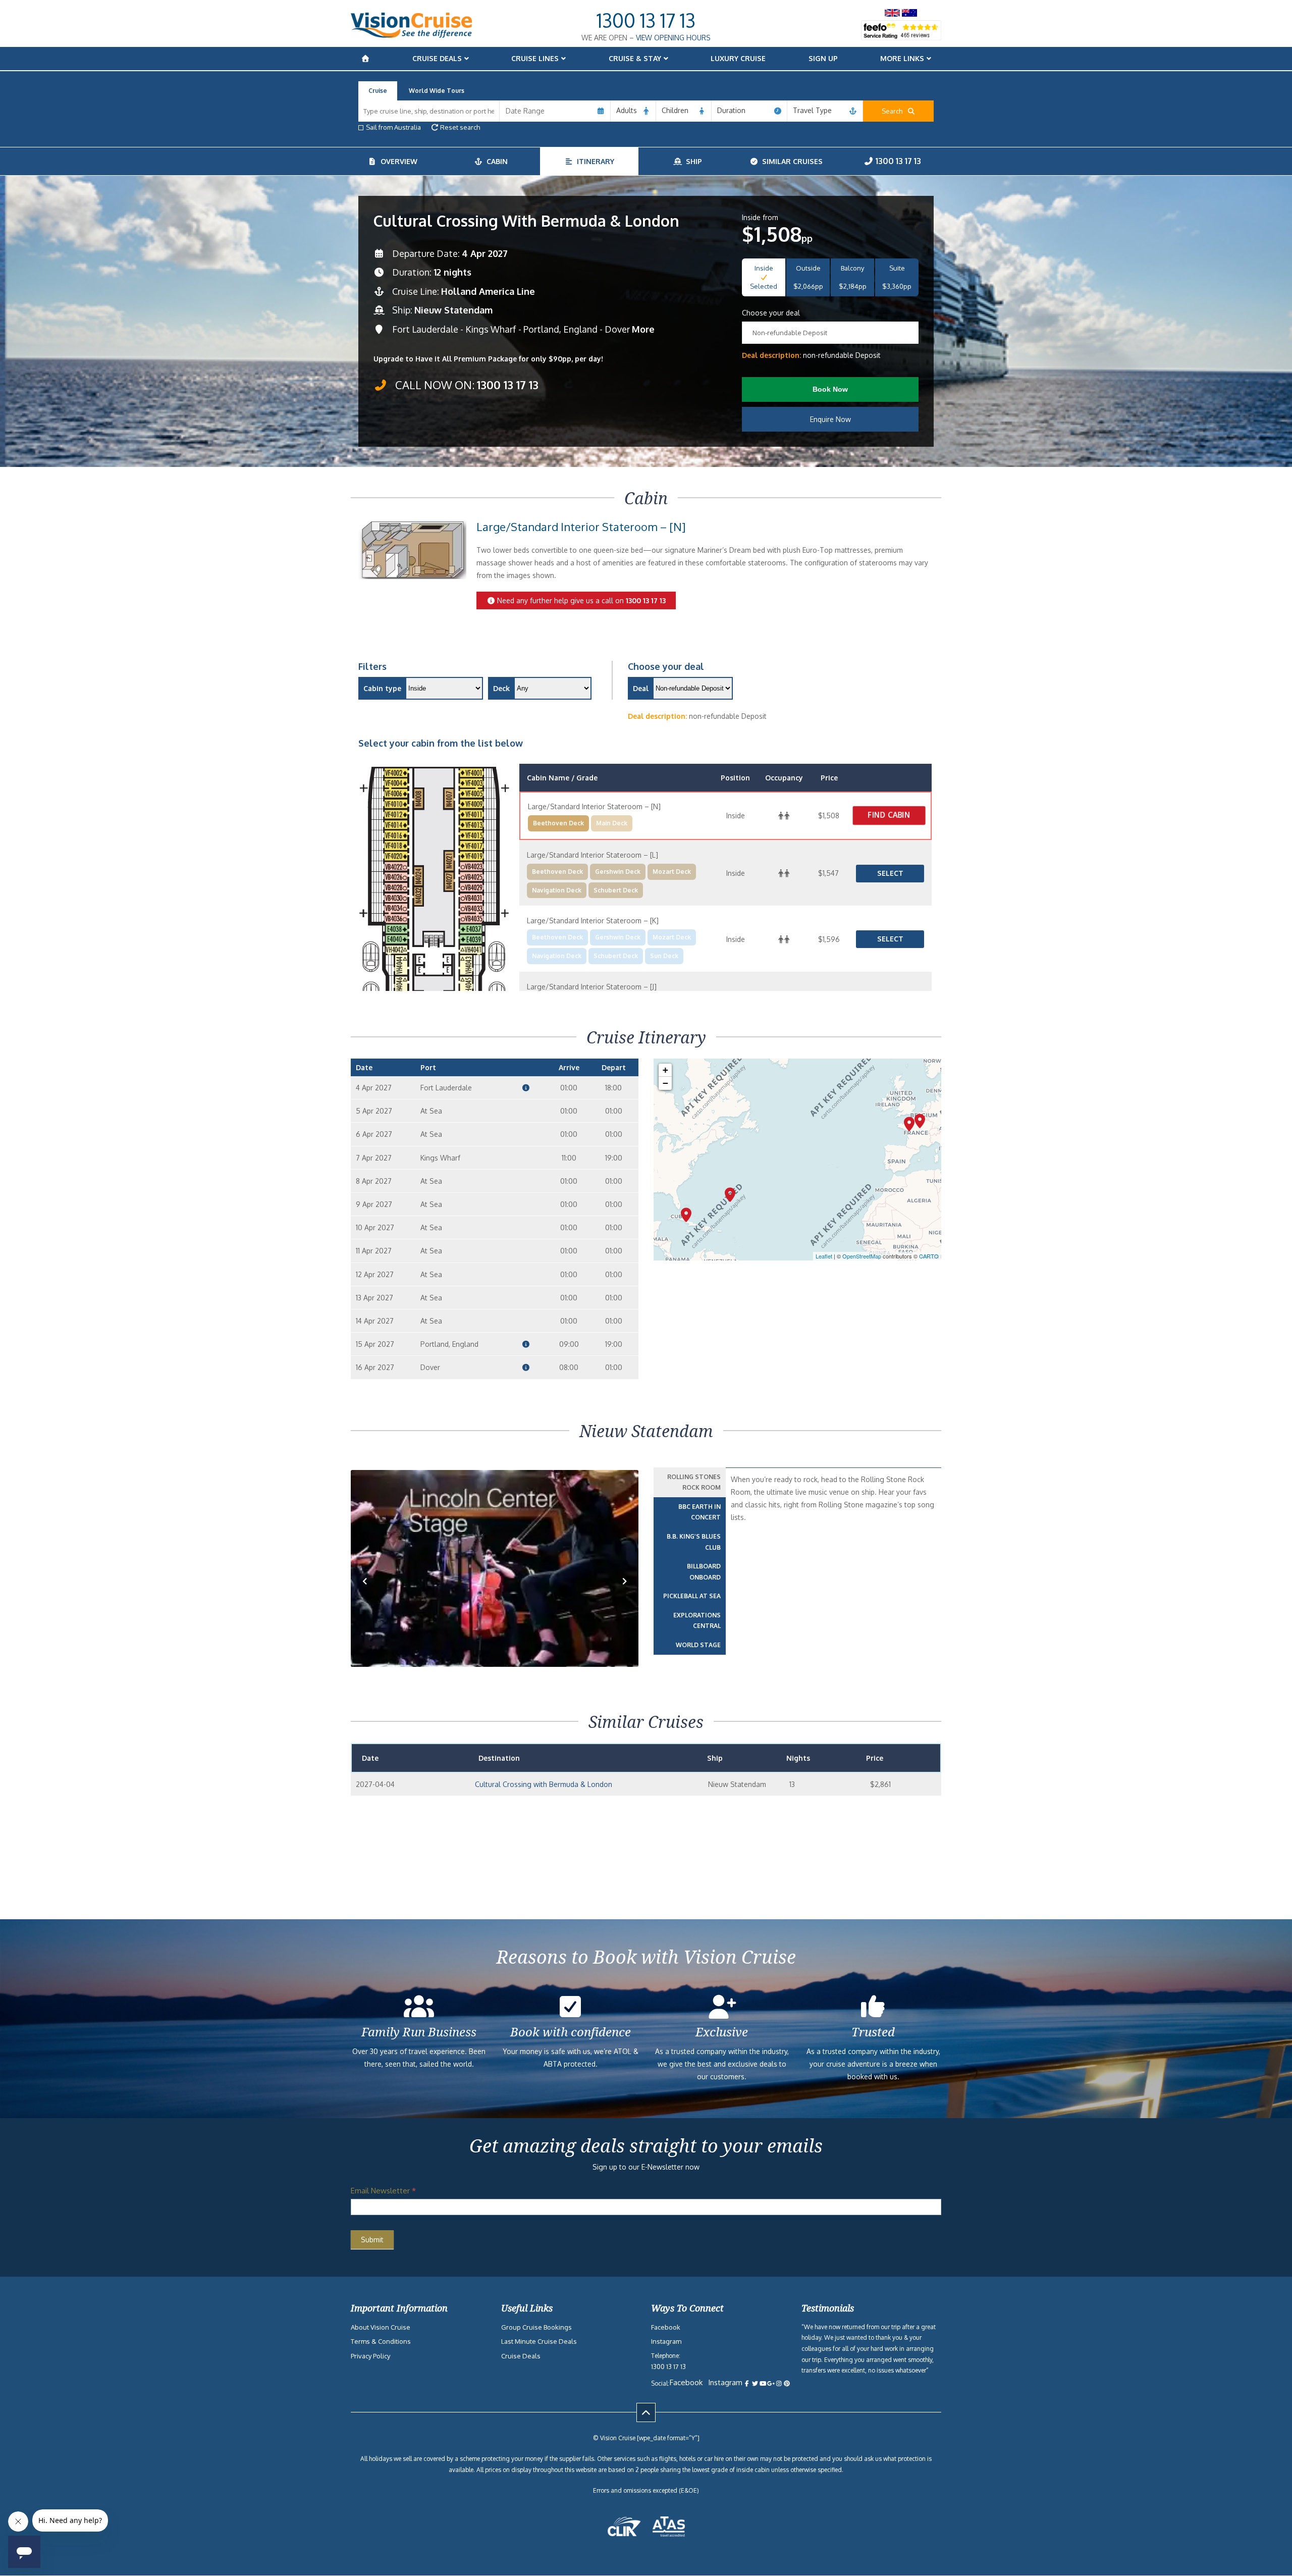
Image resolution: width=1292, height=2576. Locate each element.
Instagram (666, 2341)
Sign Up (823, 58)
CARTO (929, 1256)
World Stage (698, 1645)
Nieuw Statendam (453, 310)
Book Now (830, 389)
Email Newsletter (383, 2191)
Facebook (666, 2327)
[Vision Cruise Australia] (411, 35)
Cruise (378, 91)
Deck (501, 688)
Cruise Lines (535, 58)
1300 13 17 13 (646, 20)
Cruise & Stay (635, 58)
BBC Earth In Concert (699, 1512)
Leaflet (824, 1256)
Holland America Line (488, 291)
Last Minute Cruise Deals (539, 2341)
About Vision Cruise (381, 2327)
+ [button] (665, 1070)
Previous (370, 1596)
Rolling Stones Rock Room (694, 1482)
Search (894, 111)
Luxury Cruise (738, 58)
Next (625, 1596)
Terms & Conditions (381, 2341)
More (643, 329)
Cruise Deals (437, 58)
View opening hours (673, 38)
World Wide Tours (437, 91)
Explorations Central (697, 1621)
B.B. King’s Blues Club (694, 1542)
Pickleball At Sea (692, 1596)
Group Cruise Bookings (536, 2327)
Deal (641, 688)
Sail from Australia (393, 127)
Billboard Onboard (704, 1572)
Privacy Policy (370, 2356)
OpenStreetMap (862, 1256)
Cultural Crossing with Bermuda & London (544, 1784)
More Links (902, 58)
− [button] (665, 1083)
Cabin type (382, 688)
